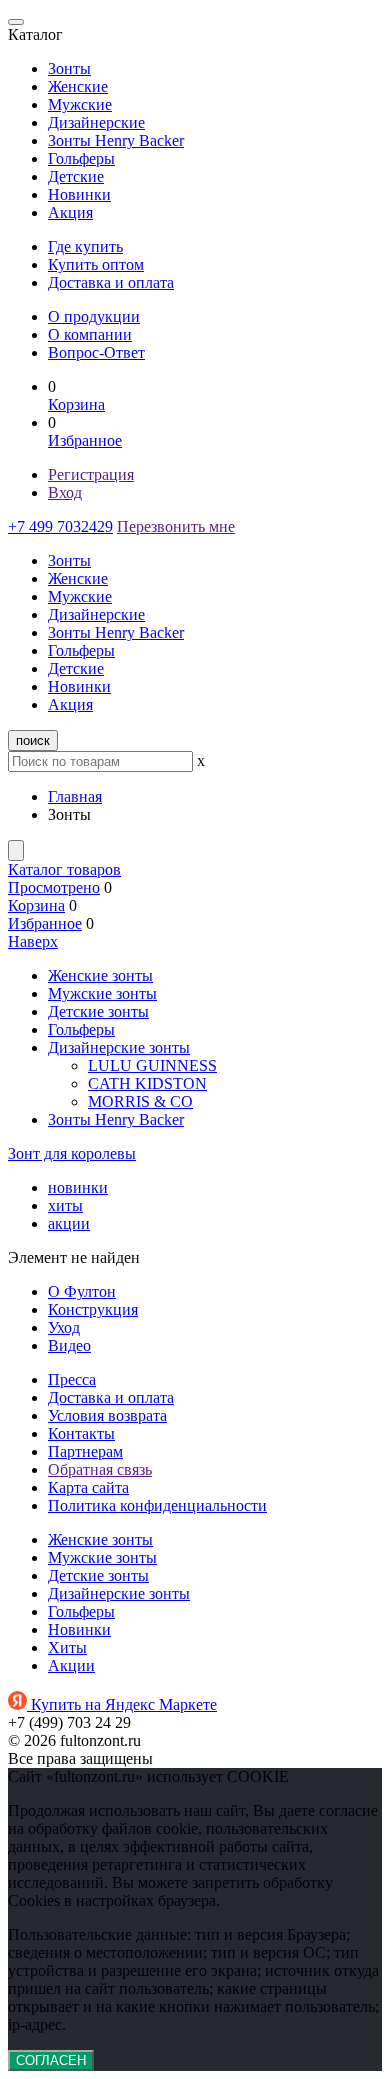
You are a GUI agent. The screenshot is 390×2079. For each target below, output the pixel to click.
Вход (65, 492)
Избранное (85, 440)
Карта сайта (88, 1487)
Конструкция (93, 1309)
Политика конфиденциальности (157, 1505)
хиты (65, 1205)
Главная (75, 796)
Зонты (69, 68)
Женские (78, 86)
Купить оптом (96, 264)
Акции (71, 1665)
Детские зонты (98, 1011)
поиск (33, 740)
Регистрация (91, 474)
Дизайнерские (96, 122)
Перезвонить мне (176, 526)
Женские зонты (100, 975)
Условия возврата (107, 1415)
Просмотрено (54, 887)
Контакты (81, 1433)
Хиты (67, 1647)
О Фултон (82, 1291)
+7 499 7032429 (60, 526)
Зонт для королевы (72, 1153)
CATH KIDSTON (147, 1083)
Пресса (72, 1379)
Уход (64, 1327)
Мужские (80, 104)
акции (69, 1223)
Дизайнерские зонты (119, 1047)
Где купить (85, 246)
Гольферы (81, 158)
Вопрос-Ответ (96, 352)
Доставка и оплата (111, 282)
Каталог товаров (64, 869)
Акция (70, 212)
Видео (69, 1345)
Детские (76, 176)
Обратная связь (100, 1469)
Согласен (51, 2060)
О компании (90, 334)
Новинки (79, 194)
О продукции (94, 316)
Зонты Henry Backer (116, 140)
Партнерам (85, 1451)
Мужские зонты (102, 993)
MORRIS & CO (140, 1101)
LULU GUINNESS (152, 1065)
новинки (78, 1187)
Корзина (76, 404)
